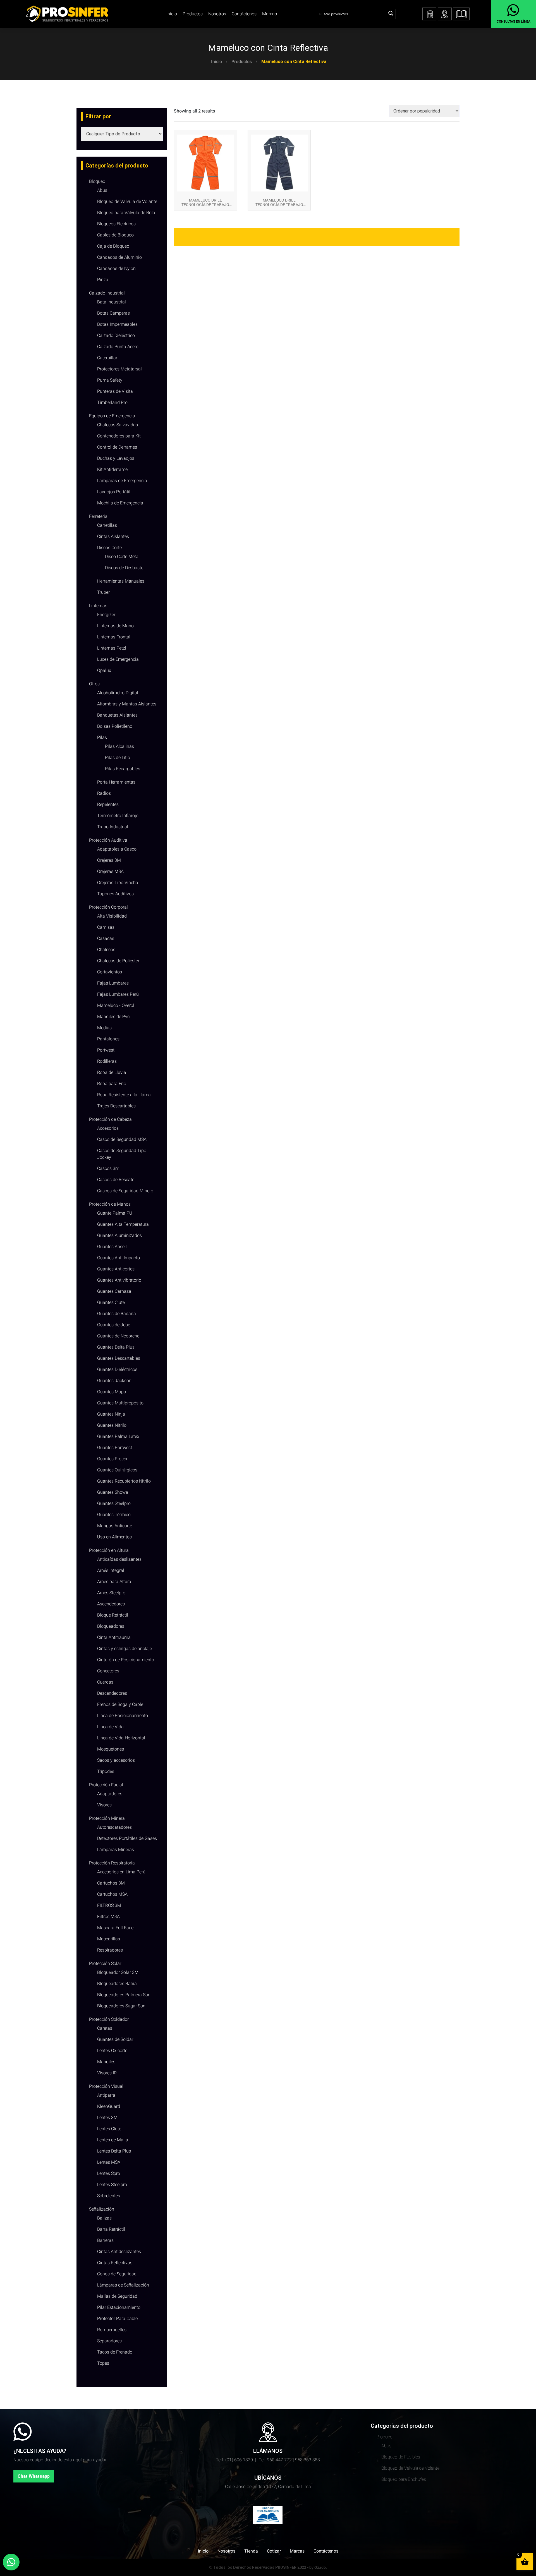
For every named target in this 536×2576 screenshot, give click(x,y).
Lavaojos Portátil (114, 492)
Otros (94, 684)
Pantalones (108, 1039)
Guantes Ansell (112, 1247)
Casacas (106, 938)
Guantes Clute (111, 1302)
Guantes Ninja (111, 1414)
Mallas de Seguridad (117, 2296)
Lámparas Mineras (116, 1850)
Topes (103, 2363)
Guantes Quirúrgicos (117, 1470)
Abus (102, 190)
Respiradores (110, 1950)
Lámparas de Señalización (123, 2285)
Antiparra (106, 2095)
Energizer (106, 615)
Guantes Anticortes (116, 1269)
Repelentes (108, 804)
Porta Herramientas (116, 782)
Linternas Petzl (112, 648)
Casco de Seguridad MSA (122, 1139)
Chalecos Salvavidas (118, 425)
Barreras (105, 2240)
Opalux (104, 670)
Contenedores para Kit (119, 436)
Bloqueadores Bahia (117, 1984)
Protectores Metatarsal (119, 369)
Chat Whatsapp (34, 2476)
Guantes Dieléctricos (117, 1369)
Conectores (108, 1671)
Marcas (270, 14)
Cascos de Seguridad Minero (125, 1191)
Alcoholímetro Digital (118, 693)
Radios (104, 793)
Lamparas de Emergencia (122, 481)
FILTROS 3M (109, 1905)
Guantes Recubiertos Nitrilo (124, 1481)
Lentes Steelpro (112, 2184)
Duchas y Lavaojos (116, 458)
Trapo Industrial (113, 827)
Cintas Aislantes (113, 536)
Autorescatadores (114, 1827)
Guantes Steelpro (114, 1503)
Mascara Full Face (115, 1928)
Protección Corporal (108, 907)
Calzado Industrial (107, 293)
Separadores (109, 2341)
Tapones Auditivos (115, 894)
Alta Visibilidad (112, 916)
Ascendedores (111, 1604)
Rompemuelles (112, 2330)
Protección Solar (105, 1963)
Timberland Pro (112, 402)
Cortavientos (110, 972)
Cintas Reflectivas (115, 2263)
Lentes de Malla (113, 2140)
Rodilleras (107, 1061)
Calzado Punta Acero (118, 347)
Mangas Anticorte (115, 1526)
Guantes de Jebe (114, 1325)
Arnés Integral (111, 1570)
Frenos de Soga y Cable (120, 1704)
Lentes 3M (107, 2117)
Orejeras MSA (110, 871)
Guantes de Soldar (115, 2039)
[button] (461, 14)
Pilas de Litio (118, 757)
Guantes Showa (113, 1492)
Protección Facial (106, 1785)
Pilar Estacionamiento (119, 2307)
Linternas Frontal (114, 637)
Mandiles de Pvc (113, 1017)
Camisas (106, 927)
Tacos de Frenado (115, 2352)
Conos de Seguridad (117, 2274)
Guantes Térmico (114, 1515)
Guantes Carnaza (114, 1291)
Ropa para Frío (112, 1084)
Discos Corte (109, 548)
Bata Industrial (112, 302)
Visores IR (107, 2073)
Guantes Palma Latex (118, 1436)
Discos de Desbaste (124, 568)
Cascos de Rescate (116, 1180)
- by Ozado (316, 2567)
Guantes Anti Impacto (119, 1258)
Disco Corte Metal (122, 556)
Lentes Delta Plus (114, 2151)
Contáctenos (244, 14)
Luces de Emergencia (118, 659)
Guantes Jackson (114, 1381)
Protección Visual (106, 2086)
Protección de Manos (110, 1204)
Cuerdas (105, 1682)
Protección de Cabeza (110, 1119)
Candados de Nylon (116, 268)
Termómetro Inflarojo (118, 816)
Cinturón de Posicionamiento (126, 1660)
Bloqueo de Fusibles (401, 2457)
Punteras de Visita (115, 391)
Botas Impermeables (117, 324)
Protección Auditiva (108, 840)
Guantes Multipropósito (120, 1403)
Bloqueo (97, 181)
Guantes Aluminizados (119, 1235)
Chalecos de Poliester (118, 961)
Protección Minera (107, 1818)
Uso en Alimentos (114, 1537)
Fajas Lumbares (113, 983)
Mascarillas (109, 1939)
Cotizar (274, 2551)
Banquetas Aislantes (117, 715)
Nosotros (217, 14)
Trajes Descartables (116, 1106)
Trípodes (106, 1771)
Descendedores (112, 1693)
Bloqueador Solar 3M (118, 1972)
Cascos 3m (108, 1168)
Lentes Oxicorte (112, 2050)
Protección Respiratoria (112, 1863)
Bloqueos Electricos (116, 224)
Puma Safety (110, 380)
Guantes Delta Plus (116, 1347)
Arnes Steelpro (111, 1593)
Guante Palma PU (115, 1213)
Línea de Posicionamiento (123, 1716)
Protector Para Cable (117, 2318)
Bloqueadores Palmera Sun (124, 1995)
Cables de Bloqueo (115, 235)
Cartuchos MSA (112, 1894)
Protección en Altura (109, 1550)
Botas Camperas (113, 313)
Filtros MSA (108, 1917)
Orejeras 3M (109, 860)
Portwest (106, 1050)
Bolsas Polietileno (115, 726)
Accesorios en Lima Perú (121, 1872)
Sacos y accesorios (116, 1760)
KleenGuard (109, 2106)
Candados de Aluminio (119, 257)
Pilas (102, 737)
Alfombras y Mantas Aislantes (127, 704)
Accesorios (108, 1128)
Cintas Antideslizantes (119, 2251)
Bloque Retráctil (113, 1615)
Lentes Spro (109, 2173)
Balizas (104, 2218)
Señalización (102, 2209)
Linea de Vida (110, 1727)
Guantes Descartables (119, 1358)
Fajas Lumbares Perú (118, 994)
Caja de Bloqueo (113, 246)
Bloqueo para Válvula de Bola (126, 213)
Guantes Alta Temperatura (123, 1224)
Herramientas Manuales (121, 581)
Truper (103, 592)
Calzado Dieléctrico (116, 335)
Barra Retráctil (111, 2229)
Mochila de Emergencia (120, 503)
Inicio (216, 62)
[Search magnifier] (391, 13)
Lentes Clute (109, 2129)
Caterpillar (107, 358)
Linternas (98, 606)
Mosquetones (111, 1749)
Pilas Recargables (123, 769)
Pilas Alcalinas (119, 746)
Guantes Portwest (115, 1448)
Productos (242, 62)
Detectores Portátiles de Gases (127, 1838)
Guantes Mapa (112, 1392)
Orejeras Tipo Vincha (118, 883)
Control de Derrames (117, 447)
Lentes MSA (109, 2162)
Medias (104, 1028)
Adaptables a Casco (117, 849)
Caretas (105, 2028)
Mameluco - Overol (116, 1005)
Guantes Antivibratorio (119, 1280)
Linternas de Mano (115, 626)
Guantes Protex (112, 1459)
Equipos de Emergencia (112, 416)
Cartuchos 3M (111, 1883)
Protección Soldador (109, 2019)
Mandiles (106, 2062)
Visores (104, 1805)
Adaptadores (110, 1794)
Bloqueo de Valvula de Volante (127, 201)
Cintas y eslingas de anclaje (125, 1649)
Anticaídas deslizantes (119, 1559)
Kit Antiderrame (112, 469)
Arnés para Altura (114, 1582)
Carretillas (107, 525)
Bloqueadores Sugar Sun (121, 2006)
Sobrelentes (109, 2196)
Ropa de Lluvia (112, 1072)
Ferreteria (98, 516)
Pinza (103, 280)
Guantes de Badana (117, 1314)
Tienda (251, 2551)
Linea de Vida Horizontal (121, 1738)
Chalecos (106, 950)
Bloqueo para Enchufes (404, 2479)
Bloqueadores (111, 1626)
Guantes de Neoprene (118, 1336)
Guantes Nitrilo (112, 1425)
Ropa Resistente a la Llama (124, 1095)
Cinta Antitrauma (114, 1637)
